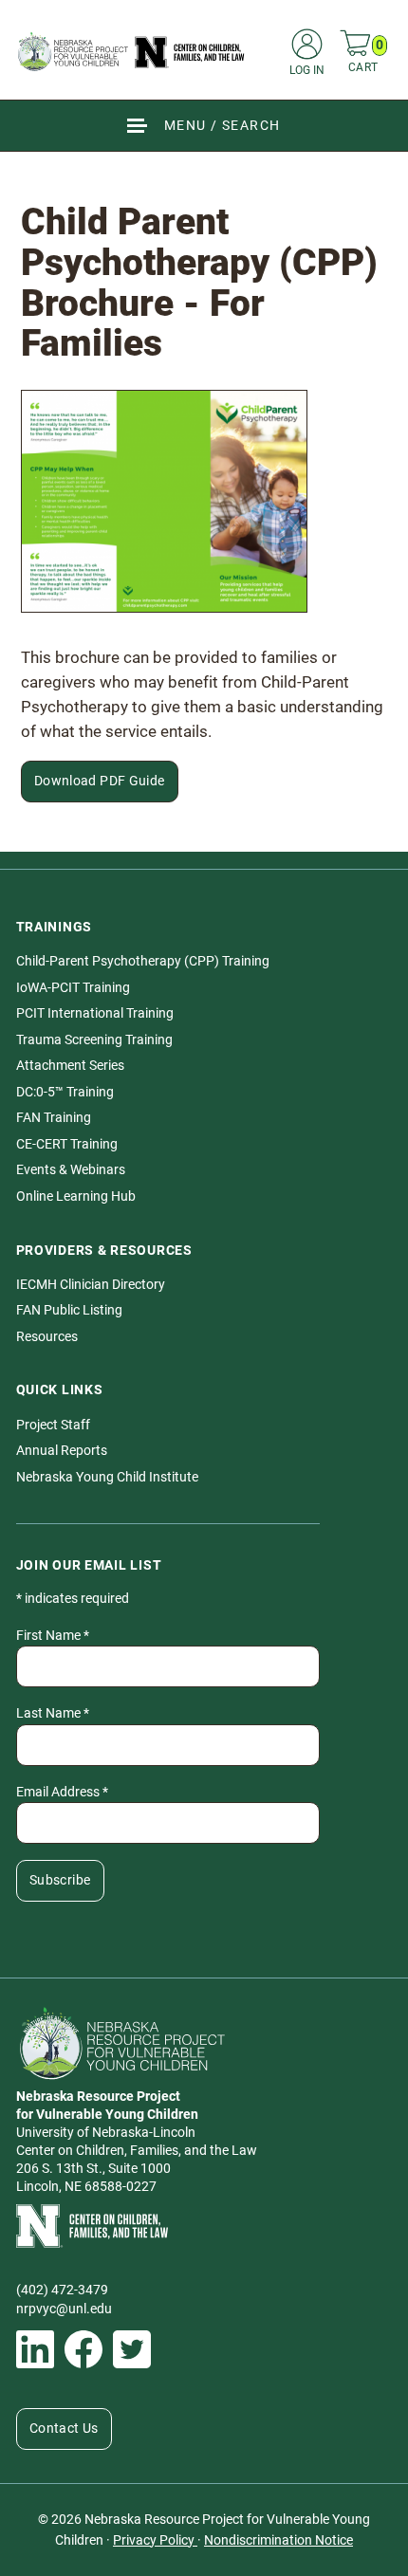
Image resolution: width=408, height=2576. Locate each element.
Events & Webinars (71, 1170)
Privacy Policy (155, 2540)
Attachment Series (70, 1066)
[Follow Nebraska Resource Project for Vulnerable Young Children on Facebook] (83, 2349)
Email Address (62, 1792)
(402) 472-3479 (62, 2290)
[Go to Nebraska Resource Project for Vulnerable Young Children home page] (131, 51)
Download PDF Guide (99, 781)
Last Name (53, 1713)
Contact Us (64, 2429)
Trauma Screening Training (94, 1040)
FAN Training (54, 1118)
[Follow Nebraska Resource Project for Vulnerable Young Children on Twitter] (132, 2349)
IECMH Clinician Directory (91, 1285)
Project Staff (53, 1425)
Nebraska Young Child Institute (107, 1477)
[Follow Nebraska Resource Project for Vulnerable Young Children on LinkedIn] (35, 2349)
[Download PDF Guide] (164, 501)
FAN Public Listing (69, 1310)
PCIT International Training (95, 1013)
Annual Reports (62, 1451)
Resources (47, 1337)
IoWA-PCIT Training (73, 988)
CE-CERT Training (67, 1144)
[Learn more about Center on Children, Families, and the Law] (204, 2226)
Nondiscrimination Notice (278, 2540)
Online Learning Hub (76, 1196)
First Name (53, 1636)
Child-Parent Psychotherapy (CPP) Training (143, 961)
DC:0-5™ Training (65, 1092)
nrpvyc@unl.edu (64, 2309)
